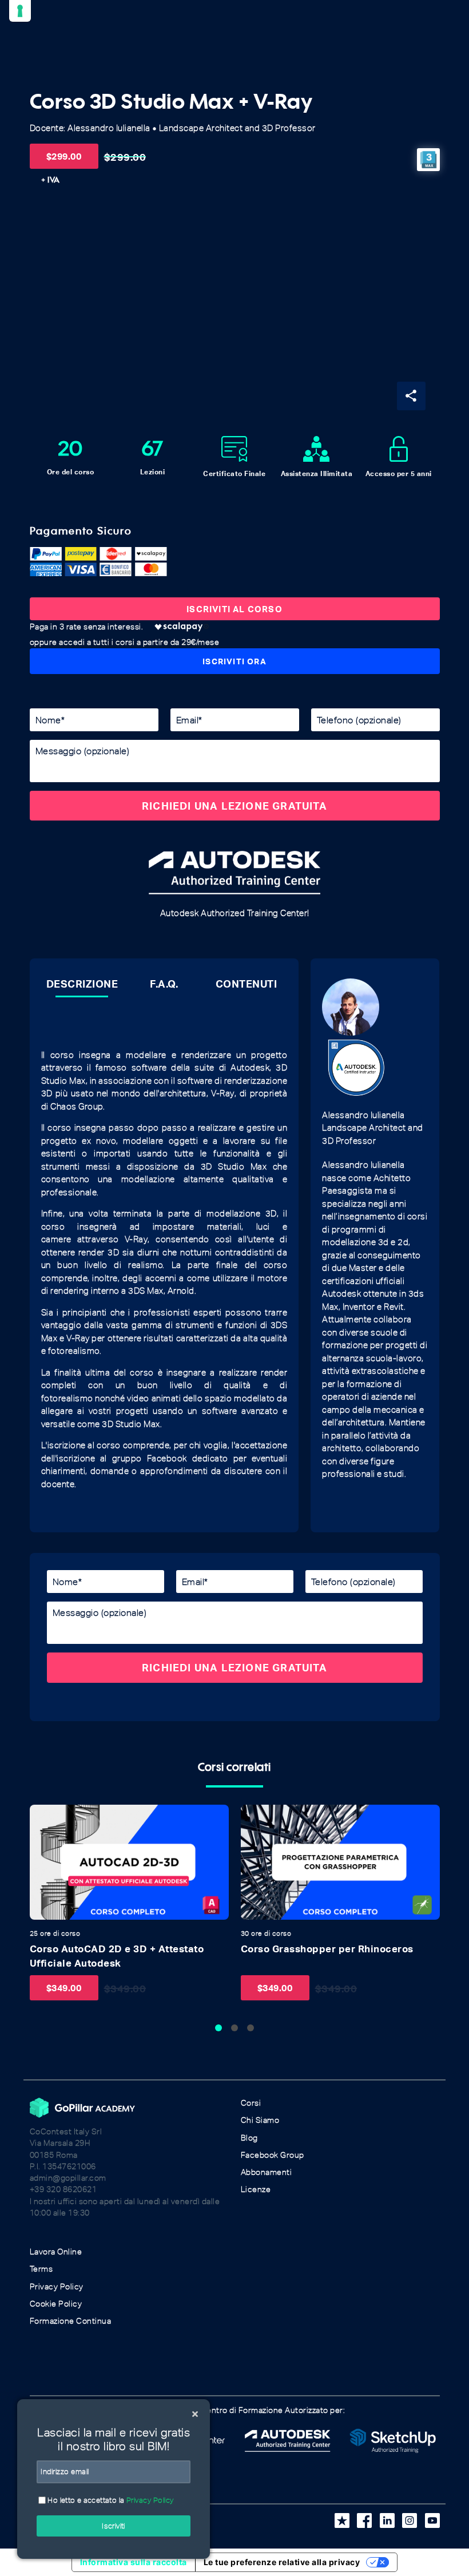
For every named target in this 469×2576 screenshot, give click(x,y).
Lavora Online (56, 2252)
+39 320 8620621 (63, 2189)
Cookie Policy (56, 2304)
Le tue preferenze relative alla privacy (282, 2562)
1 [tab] (218, 2028)
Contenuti (247, 984)
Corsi (251, 2103)
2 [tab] (234, 2028)
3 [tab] (251, 2028)
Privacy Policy (57, 2287)
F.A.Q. (164, 984)
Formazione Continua (71, 2321)
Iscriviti (114, 2526)
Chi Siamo (260, 2120)
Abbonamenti (267, 2172)
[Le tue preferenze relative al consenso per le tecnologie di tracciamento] (20, 11)
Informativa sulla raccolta (134, 2562)
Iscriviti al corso (234, 609)
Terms (41, 2269)
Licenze (256, 2189)
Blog (249, 2138)
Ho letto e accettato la (110, 2500)
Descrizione (82, 984)
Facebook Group (273, 2155)
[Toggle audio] (42, 1817)
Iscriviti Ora (234, 661)
